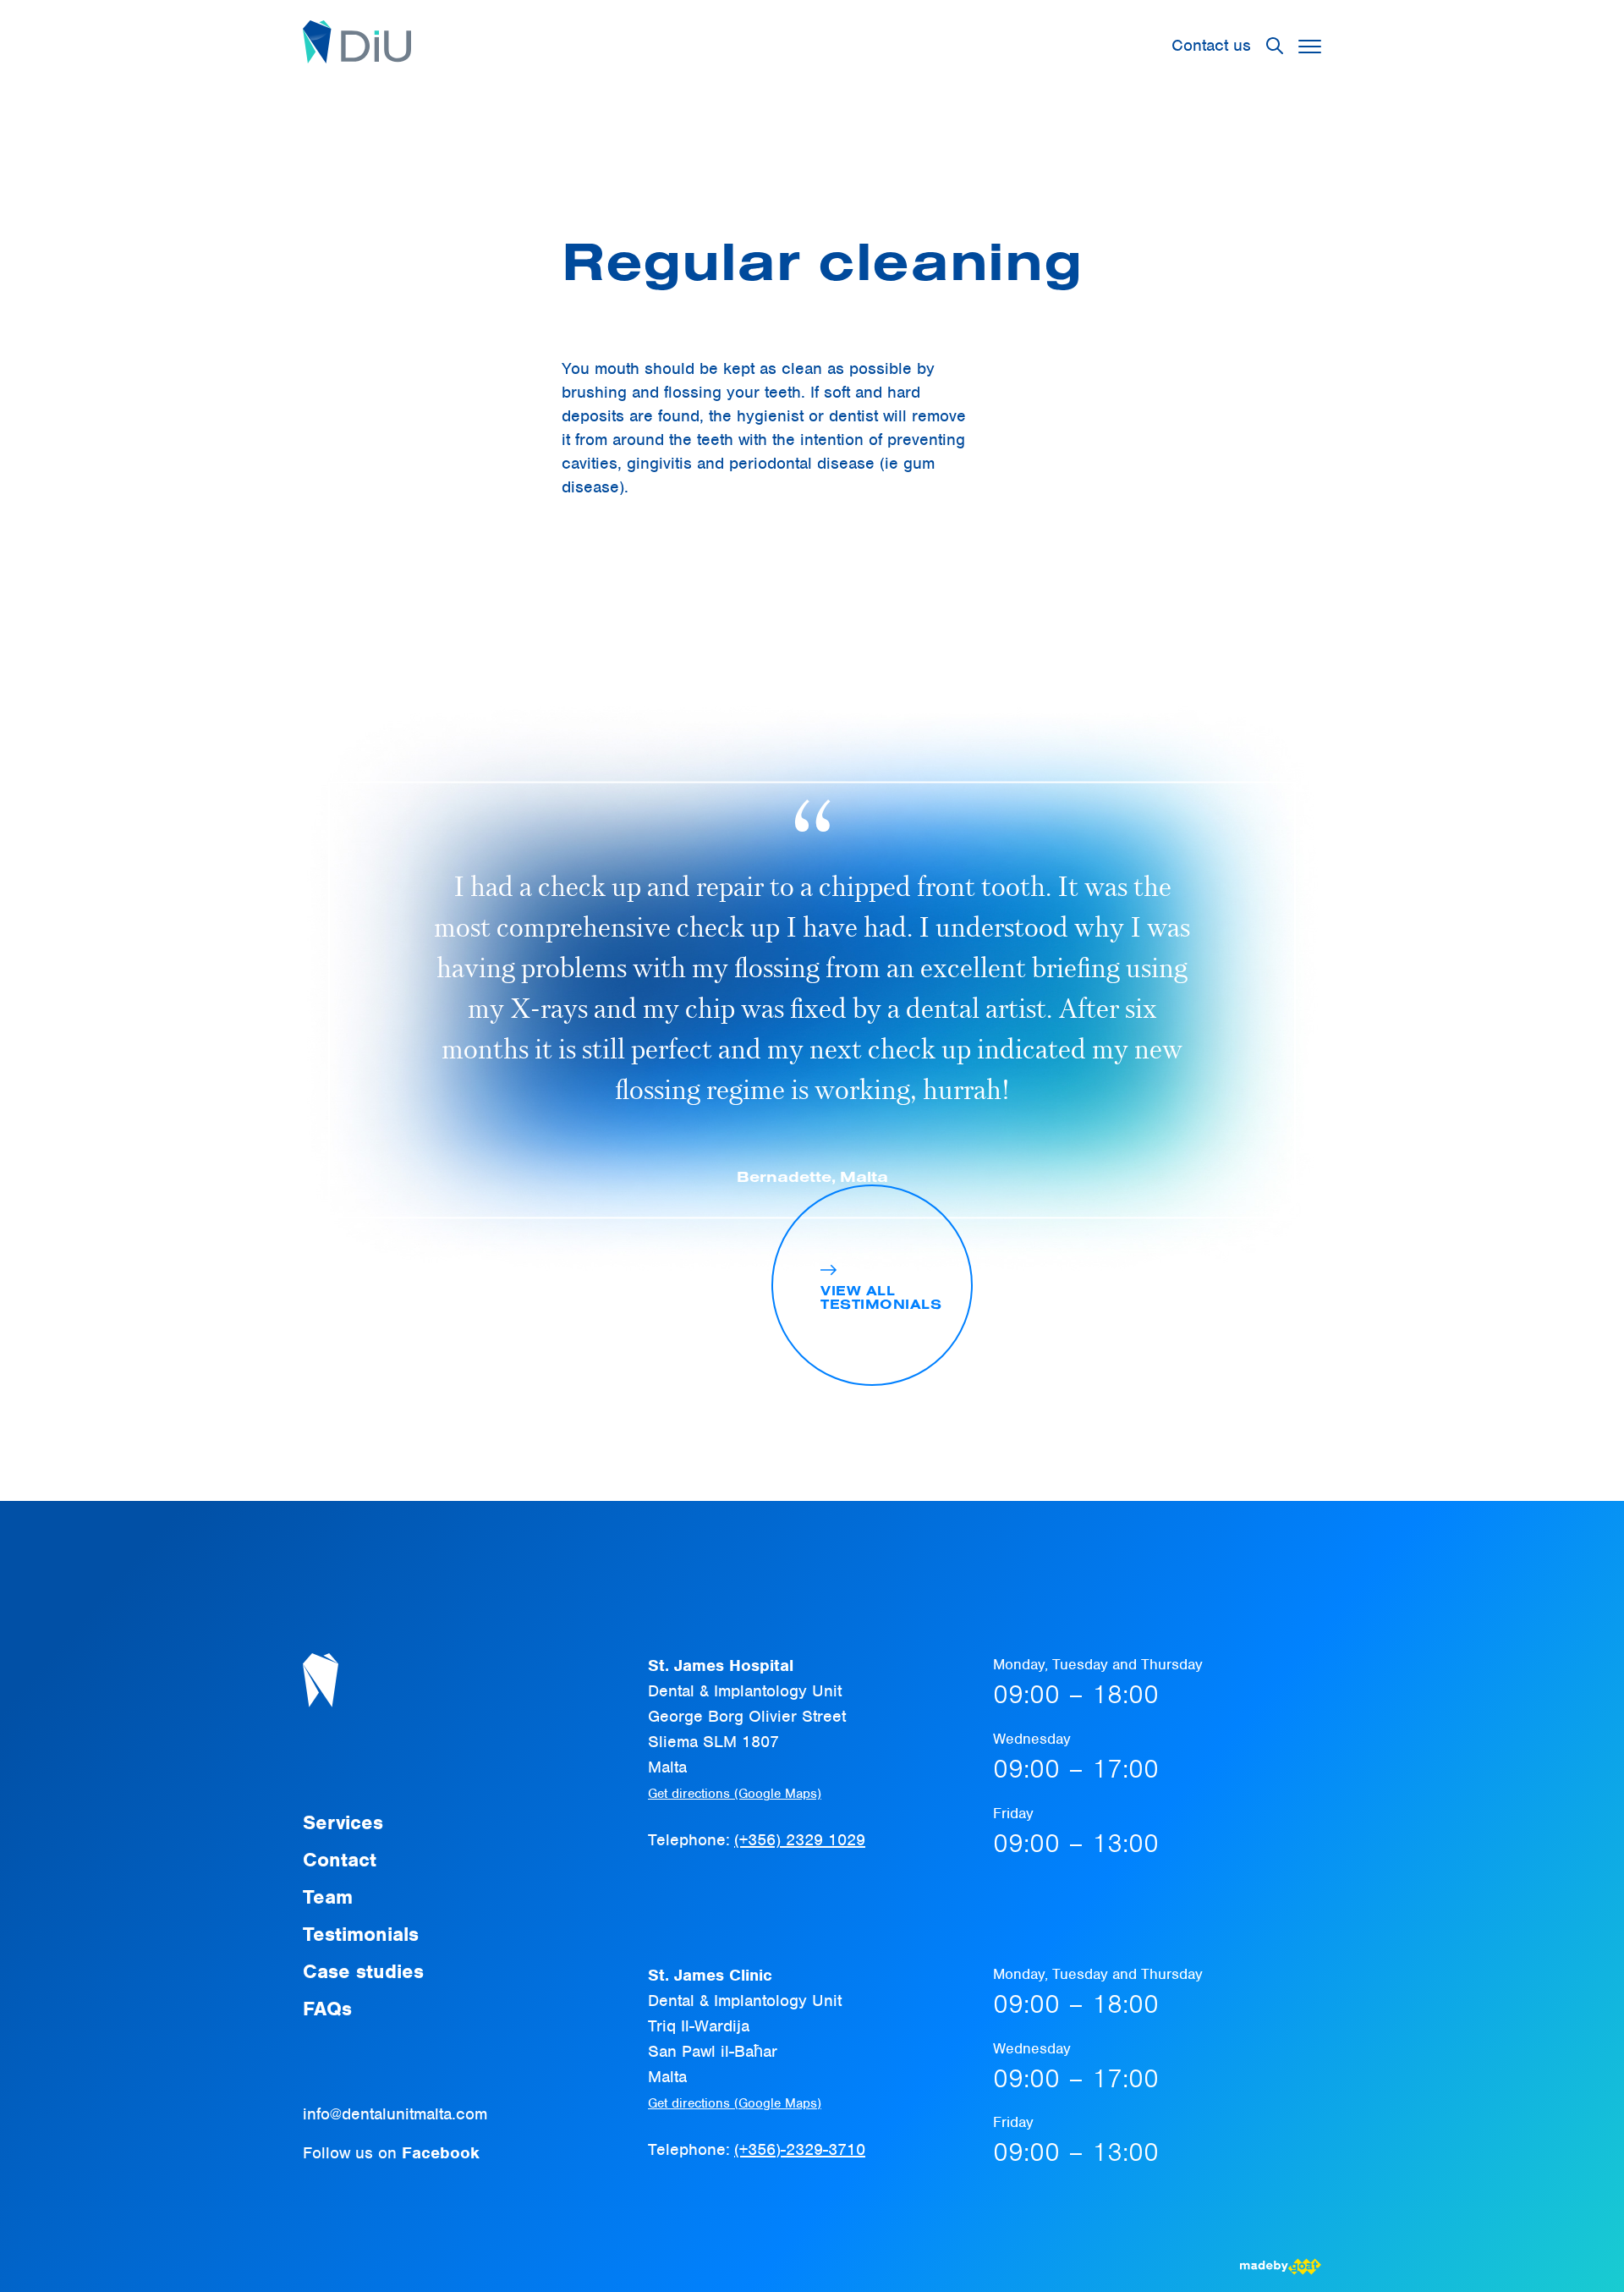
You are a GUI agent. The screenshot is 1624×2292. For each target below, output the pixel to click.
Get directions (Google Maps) (735, 1794)
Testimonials (361, 1934)
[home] (357, 46)
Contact (340, 1860)
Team (328, 1897)
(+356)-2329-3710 (800, 2149)
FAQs (327, 2009)
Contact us (1211, 45)
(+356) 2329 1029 (800, 1840)
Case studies (363, 1971)
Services (343, 1822)
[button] (1310, 46)
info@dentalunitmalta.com (395, 2114)
